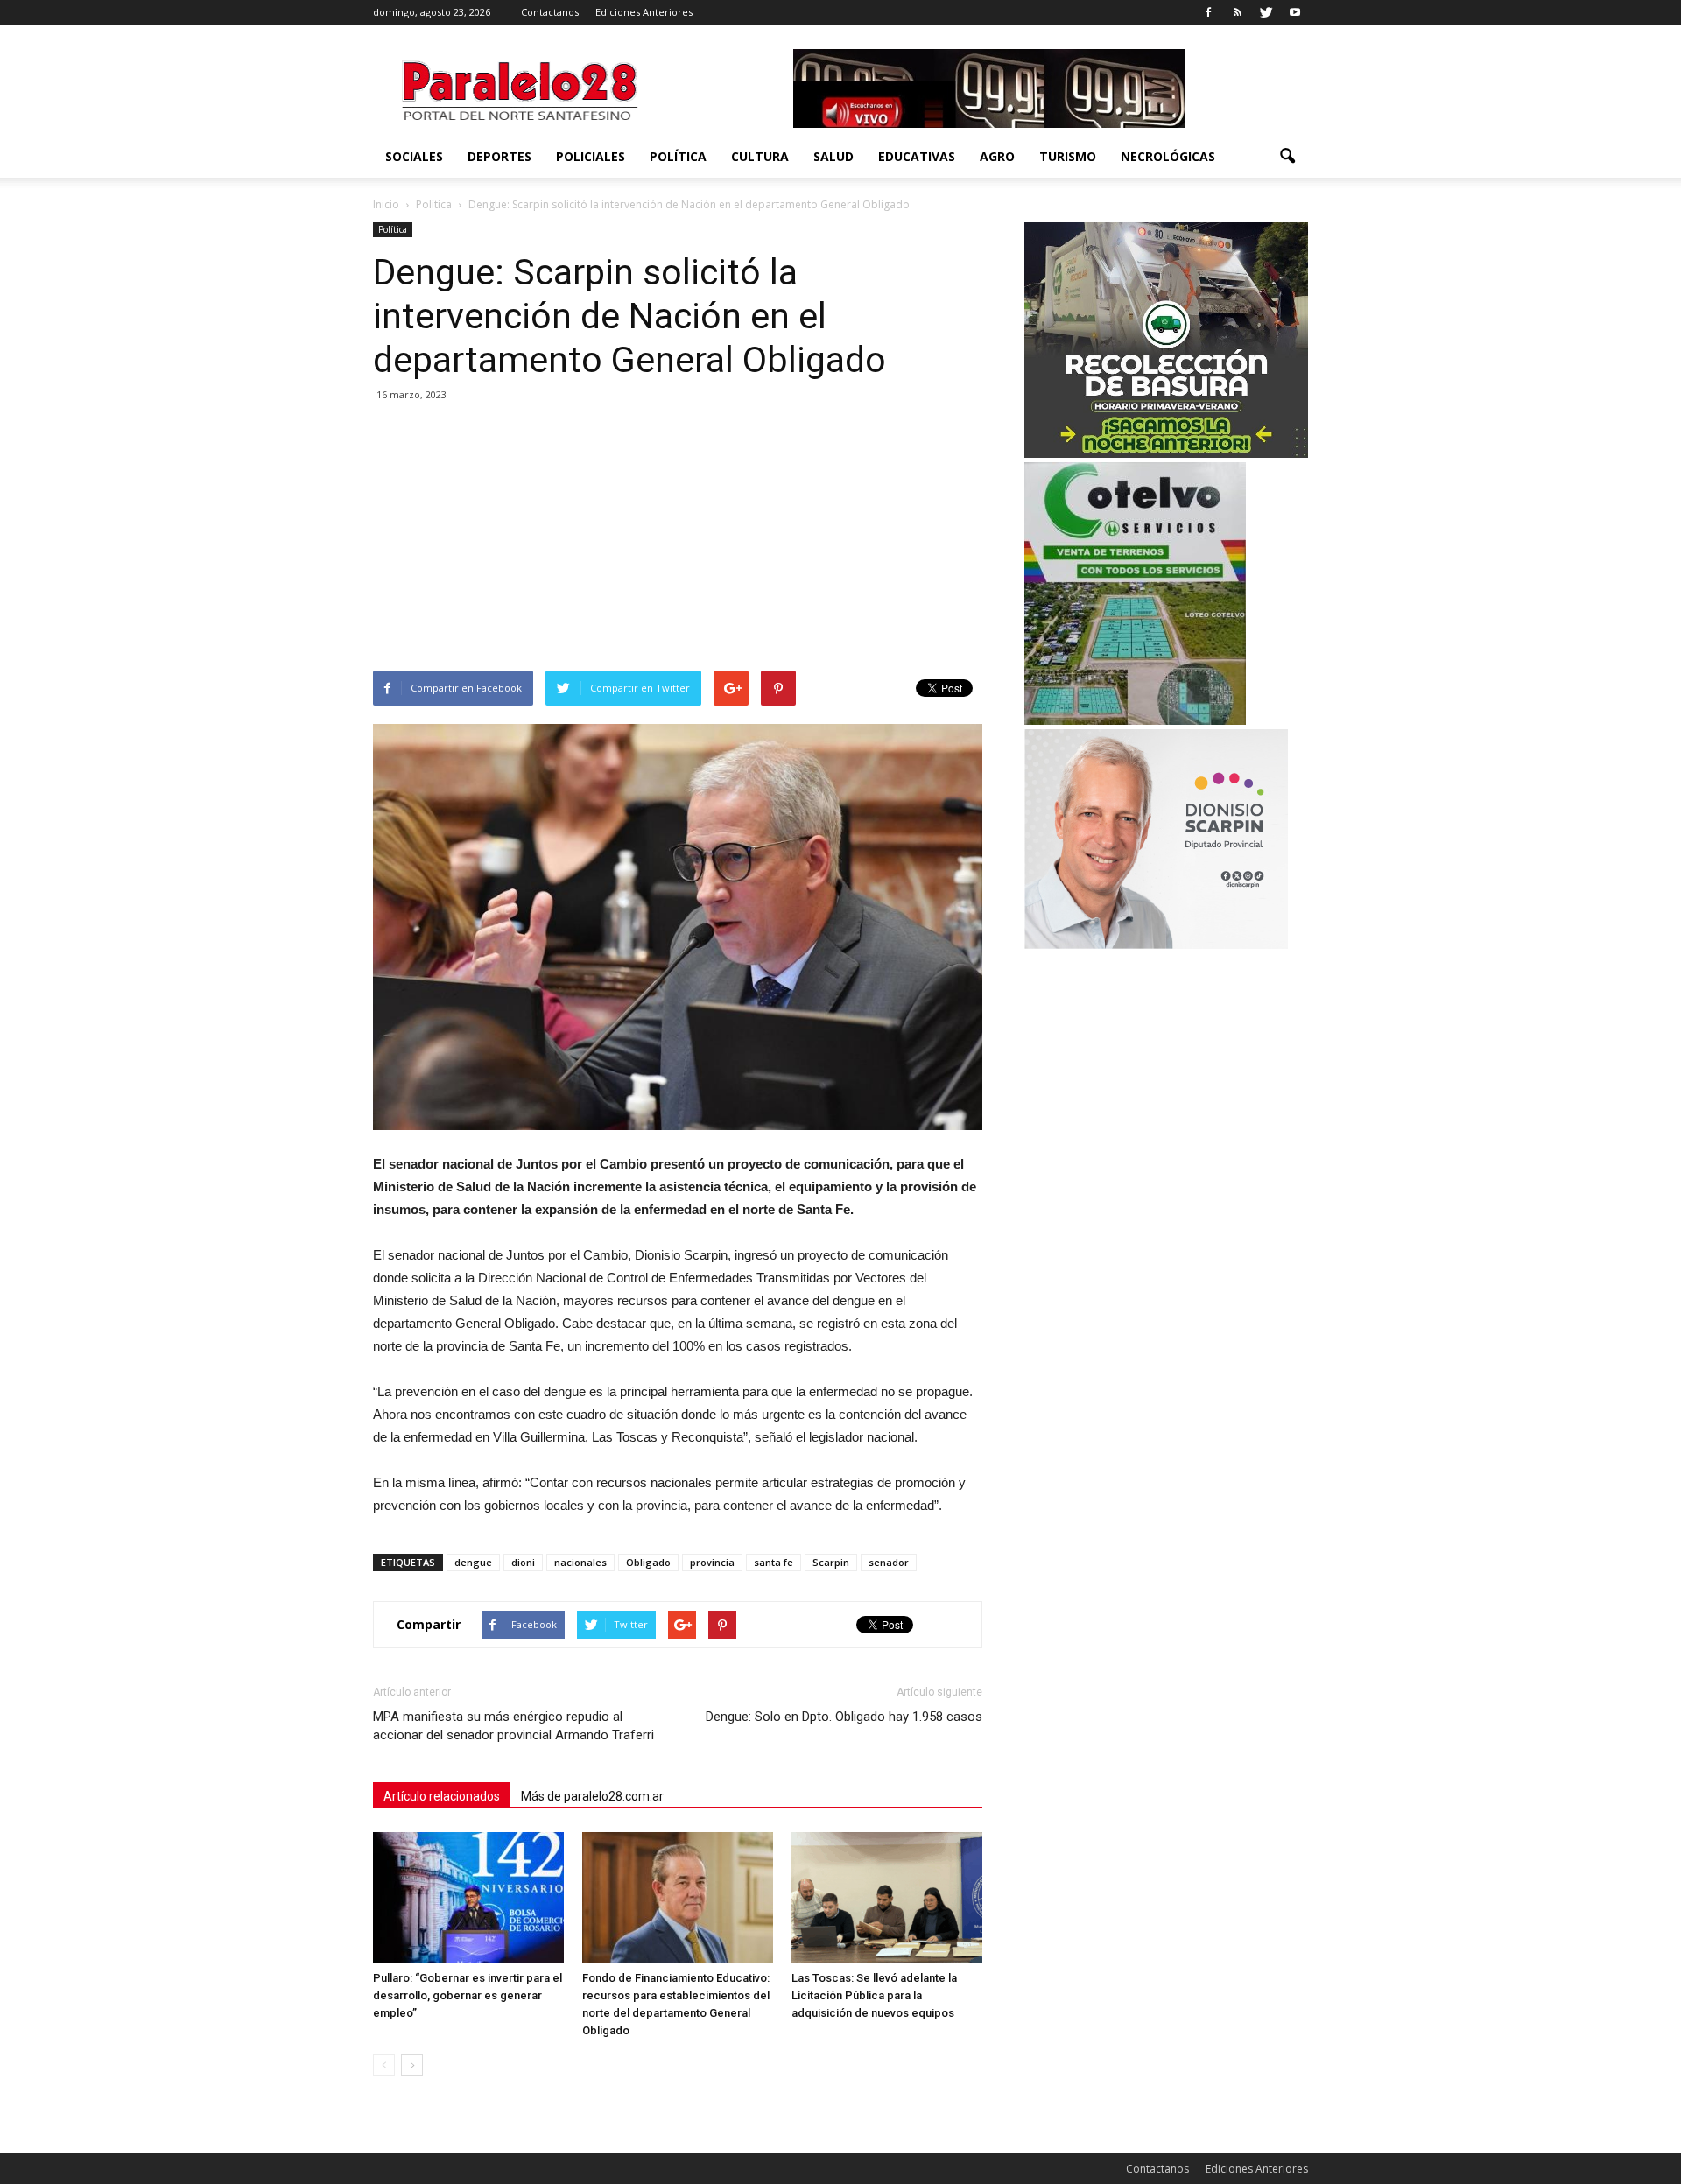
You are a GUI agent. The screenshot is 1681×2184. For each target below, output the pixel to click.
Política (678, 156)
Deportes (499, 156)
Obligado (648, 1562)
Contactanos (550, 12)
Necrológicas (1168, 156)
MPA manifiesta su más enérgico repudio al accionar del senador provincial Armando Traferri (513, 1726)
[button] (1287, 157)
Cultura (760, 156)
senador (889, 1562)
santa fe (774, 1562)
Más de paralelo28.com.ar (592, 1796)
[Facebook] (1208, 12)
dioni (523, 1562)
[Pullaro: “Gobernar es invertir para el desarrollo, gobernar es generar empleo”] (468, 1898)
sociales (414, 156)
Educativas (917, 156)
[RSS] (1237, 12)
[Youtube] (1295, 12)
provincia (712, 1562)
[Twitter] (1266, 12)
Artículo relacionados (442, 1796)
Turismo (1068, 156)
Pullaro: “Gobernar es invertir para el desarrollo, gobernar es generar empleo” (468, 1995)
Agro (997, 156)
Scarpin (831, 1562)
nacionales (580, 1562)
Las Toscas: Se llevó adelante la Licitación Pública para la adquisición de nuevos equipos (874, 1995)
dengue (473, 1562)
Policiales (591, 156)
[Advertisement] (678, 539)
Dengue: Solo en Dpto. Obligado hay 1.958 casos (844, 1717)
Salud (833, 156)
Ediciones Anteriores (644, 12)
